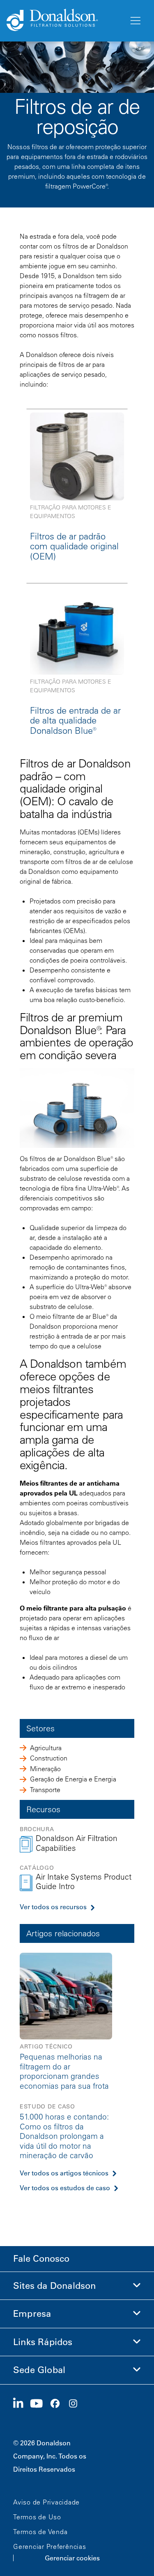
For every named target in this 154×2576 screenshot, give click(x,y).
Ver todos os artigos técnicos (64, 2173)
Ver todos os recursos (53, 1907)
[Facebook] (58, 2404)
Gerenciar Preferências (50, 2546)
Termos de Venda (40, 2532)
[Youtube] (40, 2404)
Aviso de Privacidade (46, 2502)
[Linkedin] (22, 2404)
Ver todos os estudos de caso (65, 2188)
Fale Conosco (41, 2259)
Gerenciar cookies (72, 2558)
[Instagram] (76, 2404)
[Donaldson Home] (64, 21)
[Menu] (135, 21)
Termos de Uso (37, 2517)
